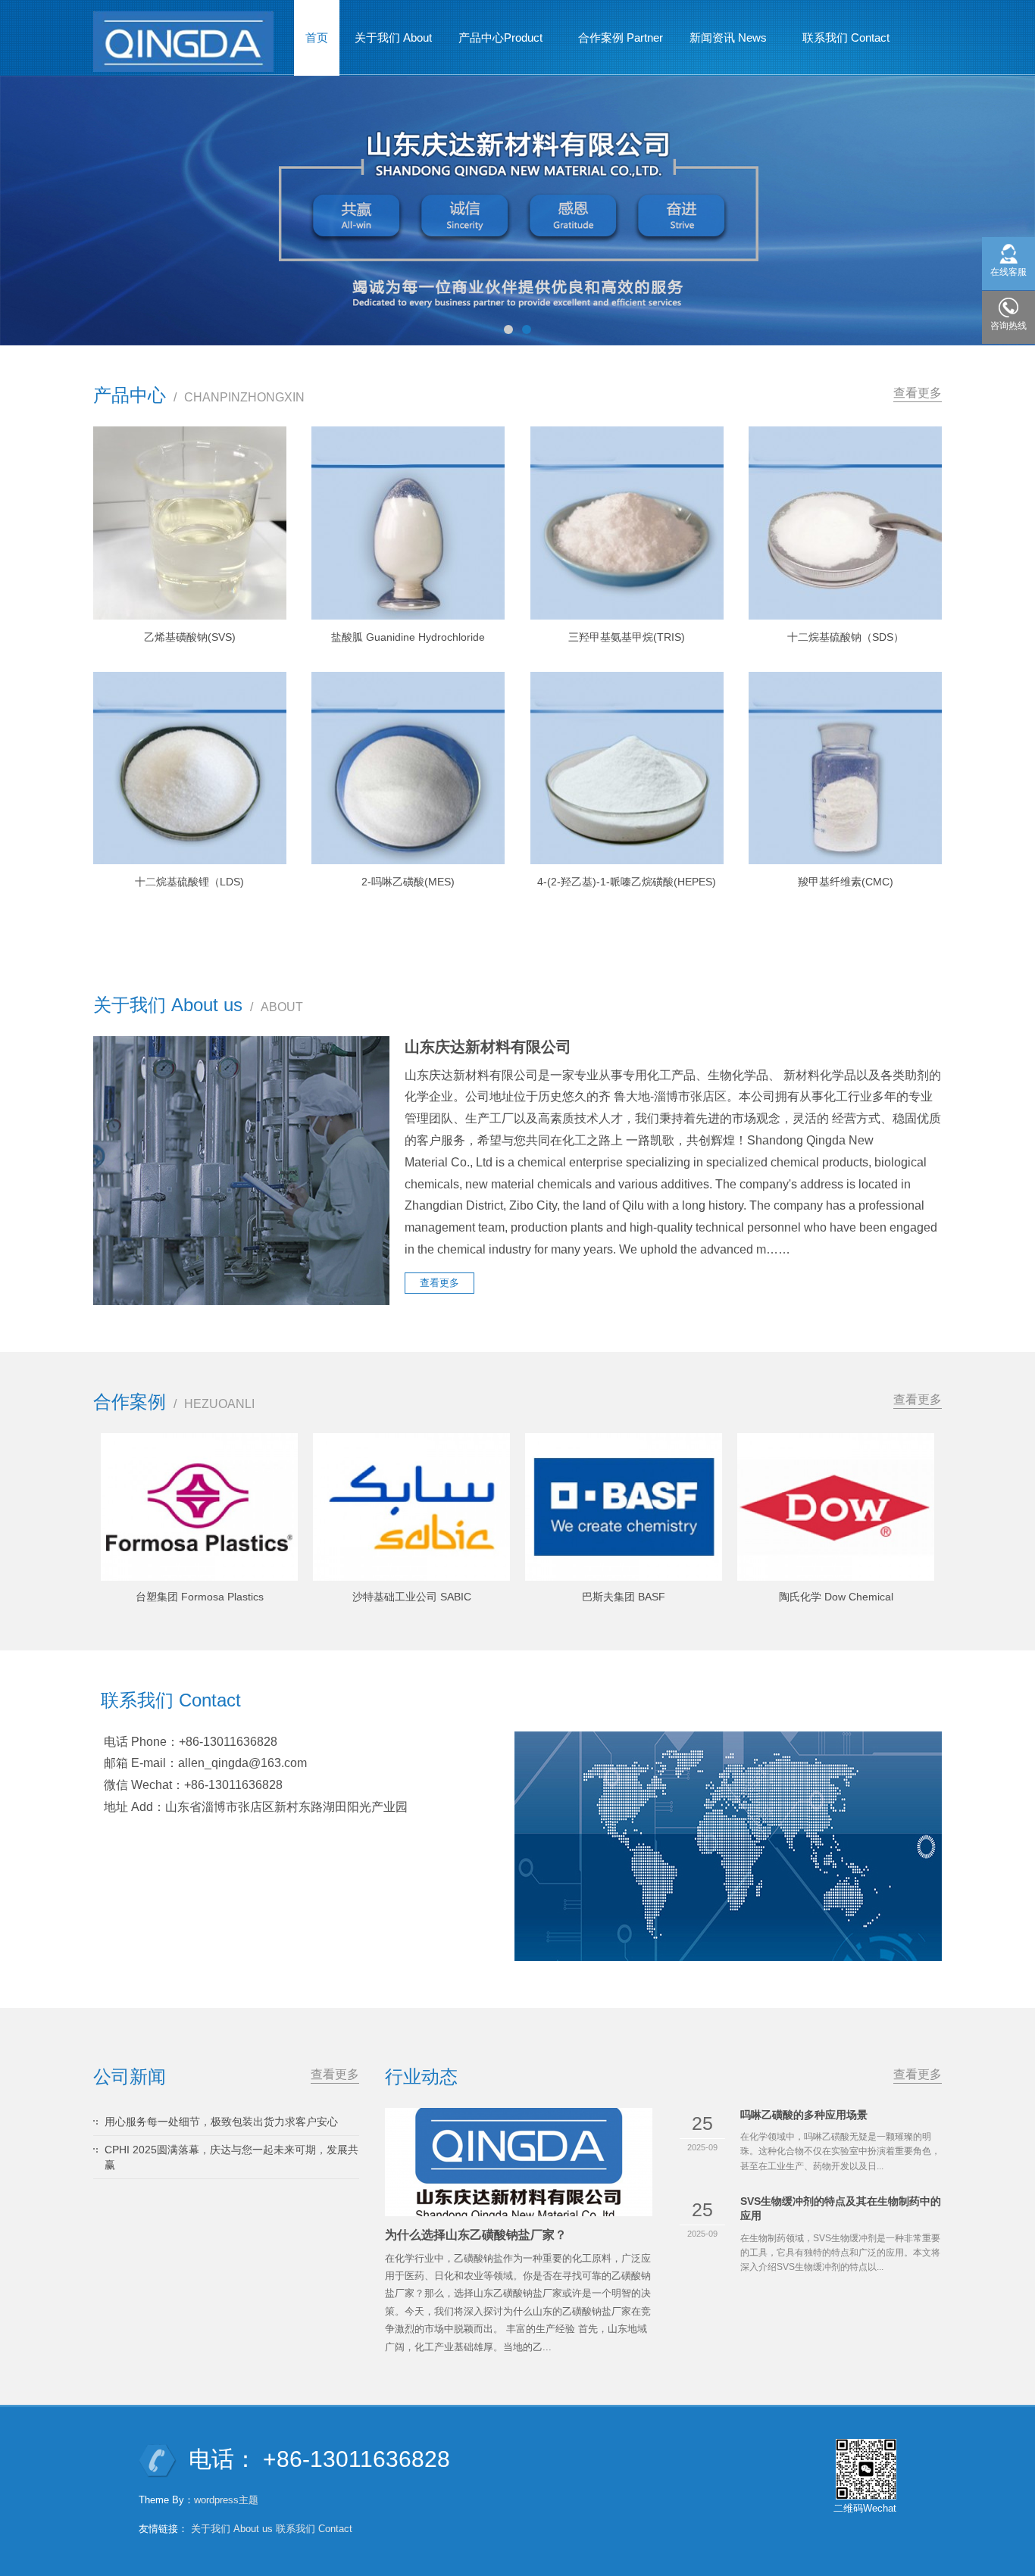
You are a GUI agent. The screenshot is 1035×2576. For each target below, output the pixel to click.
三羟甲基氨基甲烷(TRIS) (627, 637)
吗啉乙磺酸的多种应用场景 (804, 2115)
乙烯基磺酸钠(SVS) (190, 637)
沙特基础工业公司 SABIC (412, 1597)
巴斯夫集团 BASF (624, 1597)
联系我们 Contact (846, 37)
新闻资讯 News (722, 42)
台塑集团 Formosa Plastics (200, 1597)
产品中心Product (495, 42)
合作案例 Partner (621, 37)
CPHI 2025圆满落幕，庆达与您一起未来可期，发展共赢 (231, 2157)
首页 (317, 37)
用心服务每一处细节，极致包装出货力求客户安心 (221, 2122)
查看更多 (918, 393)
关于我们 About (393, 37)
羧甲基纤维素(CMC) (846, 882)
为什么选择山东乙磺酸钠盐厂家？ (476, 2235)
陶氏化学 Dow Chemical (836, 1597)
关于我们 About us (232, 2529)
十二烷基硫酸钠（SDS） (846, 637)
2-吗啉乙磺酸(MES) (408, 882)
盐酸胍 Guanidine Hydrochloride (408, 637)
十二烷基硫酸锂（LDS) (189, 882)
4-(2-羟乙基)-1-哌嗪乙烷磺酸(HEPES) (627, 882)
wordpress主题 (226, 2500)
